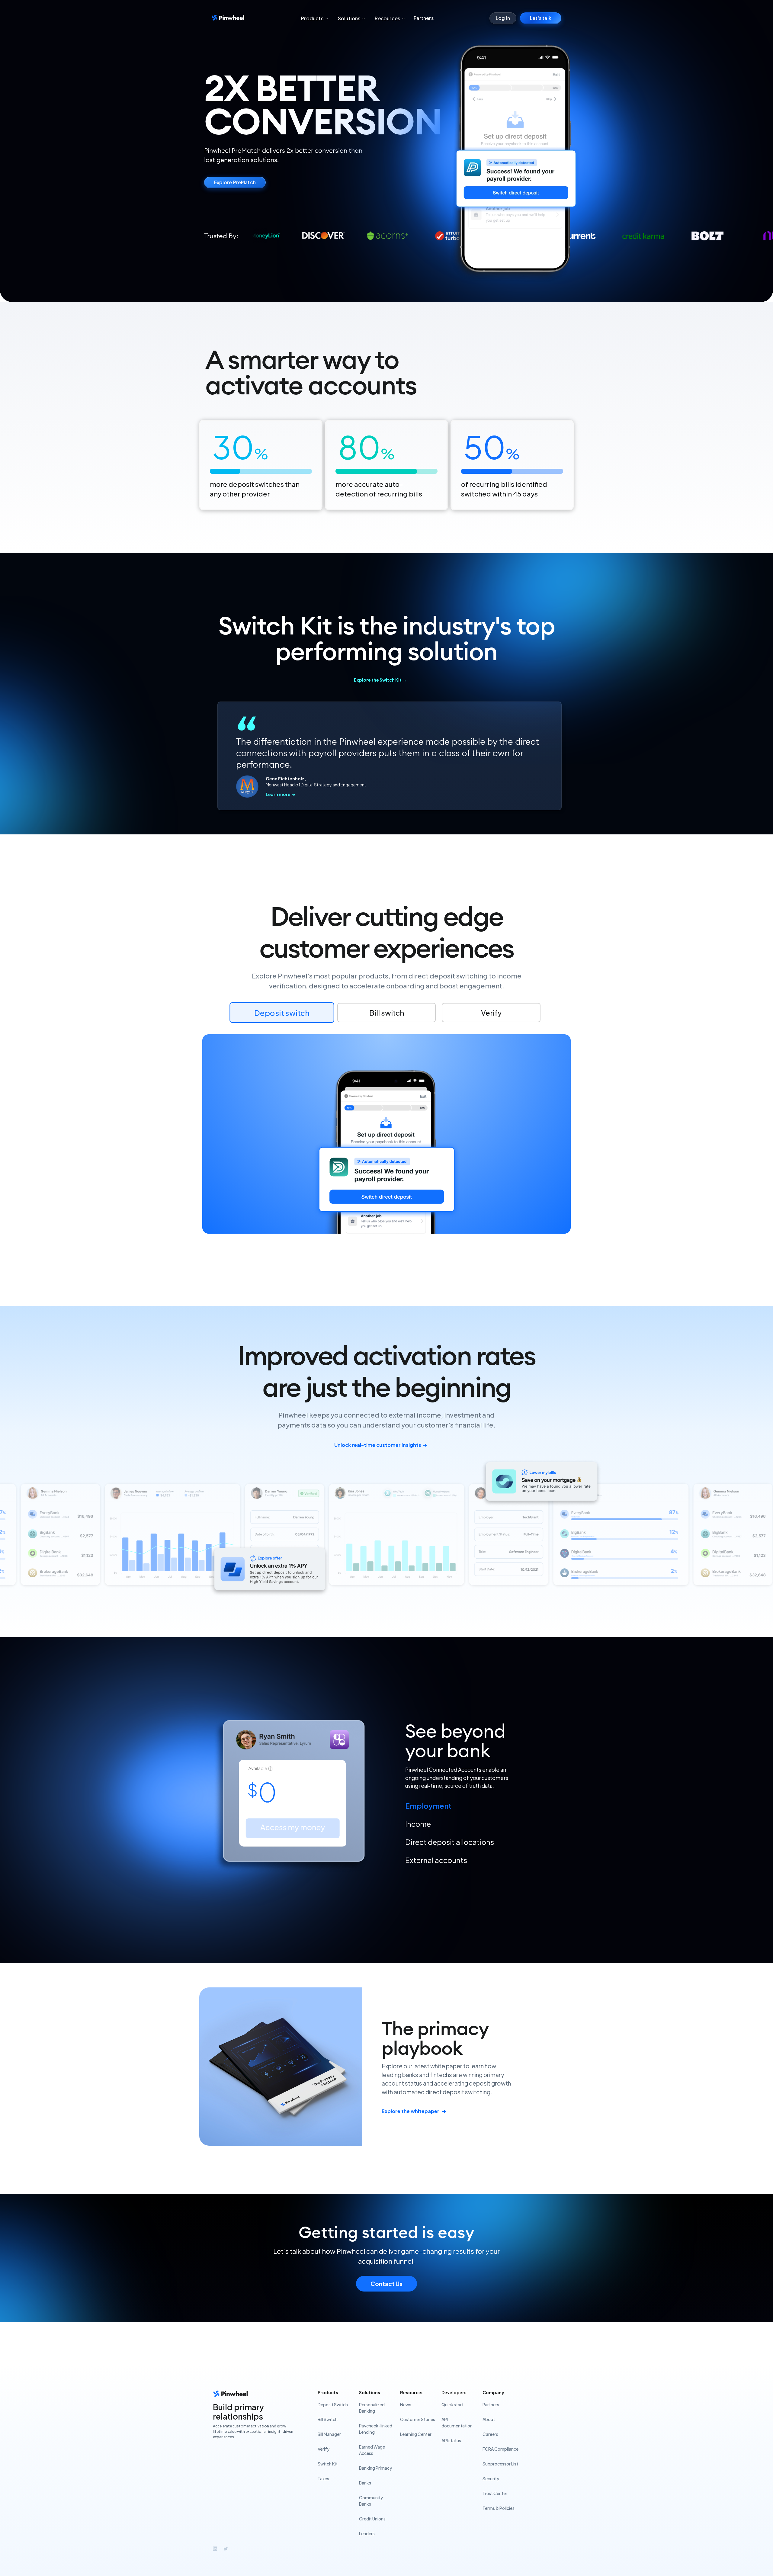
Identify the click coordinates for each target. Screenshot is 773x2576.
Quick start (452, 2404)
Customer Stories (418, 2419)
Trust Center (495, 2493)
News (406, 2404)
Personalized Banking (372, 2408)
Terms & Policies (499, 2508)
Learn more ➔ (281, 794)
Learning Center (416, 2434)
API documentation (457, 2422)
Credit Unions (372, 2519)
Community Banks (371, 2501)
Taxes (323, 2478)
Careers (490, 2434)
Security (491, 2478)
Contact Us (386, 2284)
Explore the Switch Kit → (380, 680)
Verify (324, 2449)
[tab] (489, 1806)
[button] (314, 18)
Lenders (367, 2533)
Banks (365, 2483)
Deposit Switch (333, 2404)
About (489, 2419)
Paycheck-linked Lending (376, 2429)
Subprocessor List (500, 2464)
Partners (424, 18)
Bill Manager (329, 2434)
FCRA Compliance (500, 2449)
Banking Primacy (375, 2468)
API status (451, 2440)
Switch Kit (328, 2464)
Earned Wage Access (372, 2450)
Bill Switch (328, 2419)
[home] (228, 18)
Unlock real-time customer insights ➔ (381, 1445)
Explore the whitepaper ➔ (414, 2111)
